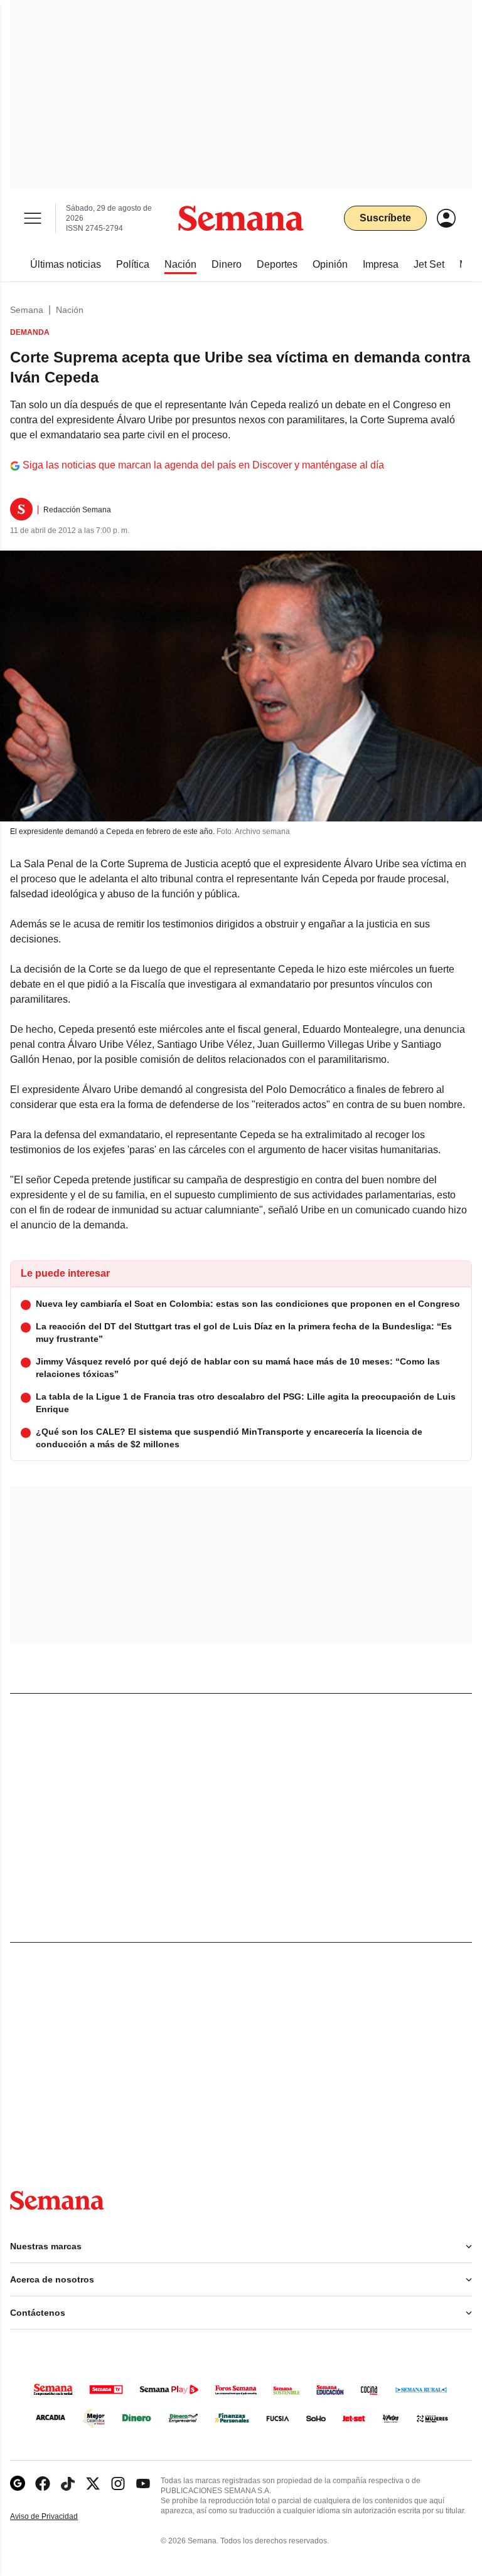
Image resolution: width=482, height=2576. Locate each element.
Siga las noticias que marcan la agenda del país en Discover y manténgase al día (203, 465)
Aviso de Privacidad (57, 2517)
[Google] (18, 2484)
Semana (27, 310)
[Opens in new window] (43, 2484)
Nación (70, 310)
